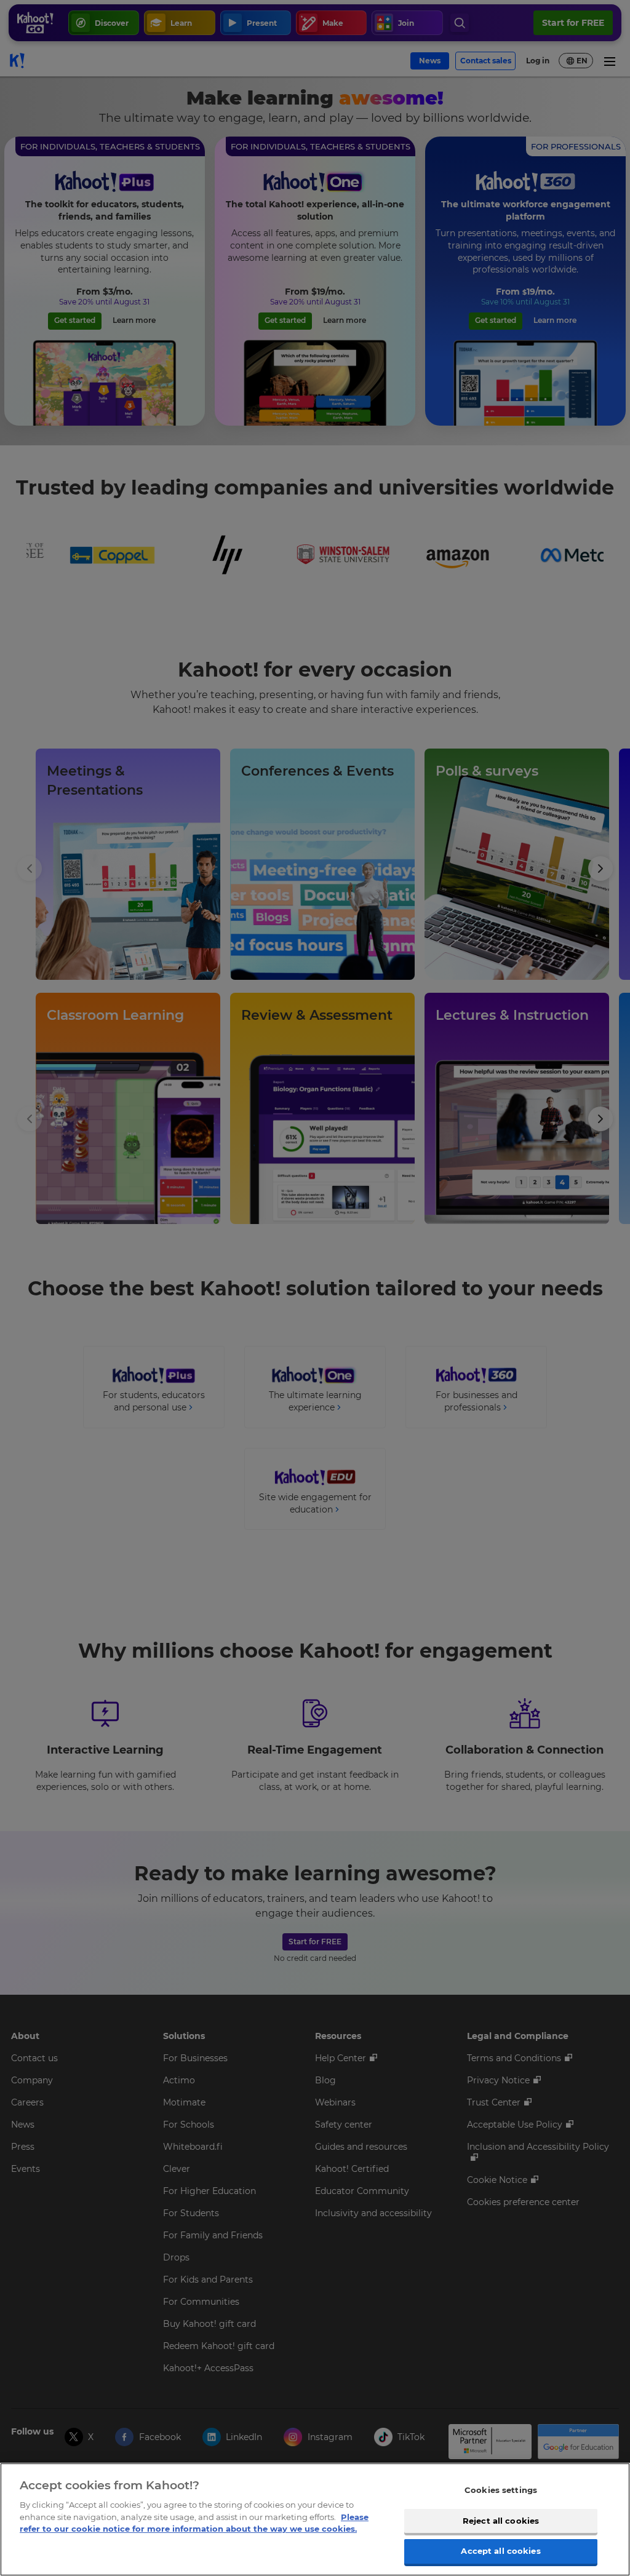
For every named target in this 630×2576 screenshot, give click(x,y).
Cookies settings (501, 2490)
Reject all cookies (501, 2521)
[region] (315, 2519)
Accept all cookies (500, 2551)
